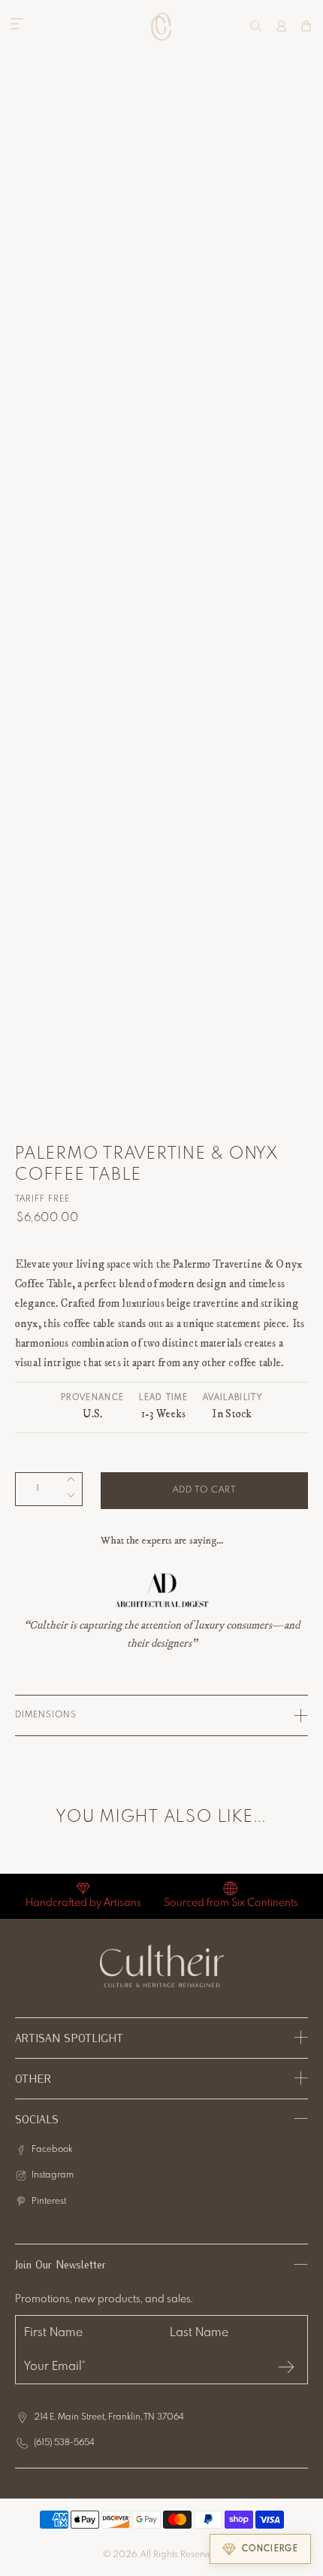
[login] (281, 26)
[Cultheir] (162, 26)
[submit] (286, 2367)
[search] (256, 26)
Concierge (270, 2549)
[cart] (306, 26)
